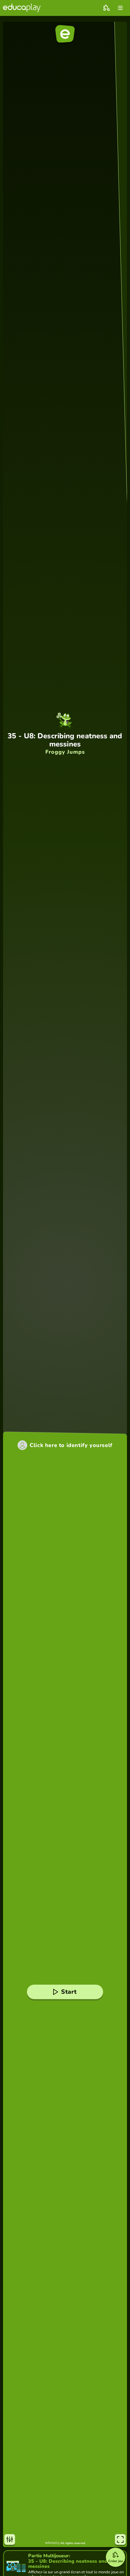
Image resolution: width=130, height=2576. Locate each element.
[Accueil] (22, 8)
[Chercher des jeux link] (106, 8)
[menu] (120, 8)
